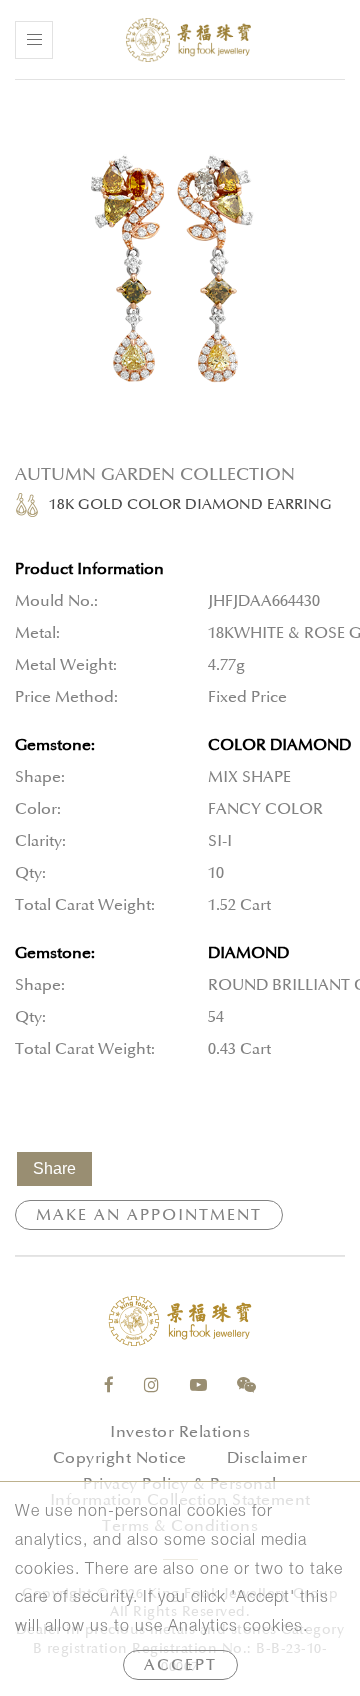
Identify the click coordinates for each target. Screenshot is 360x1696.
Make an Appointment (149, 1215)
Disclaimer (267, 1458)
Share (54, 1168)
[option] (180, 270)
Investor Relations (180, 1432)
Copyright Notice (120, 1458)
